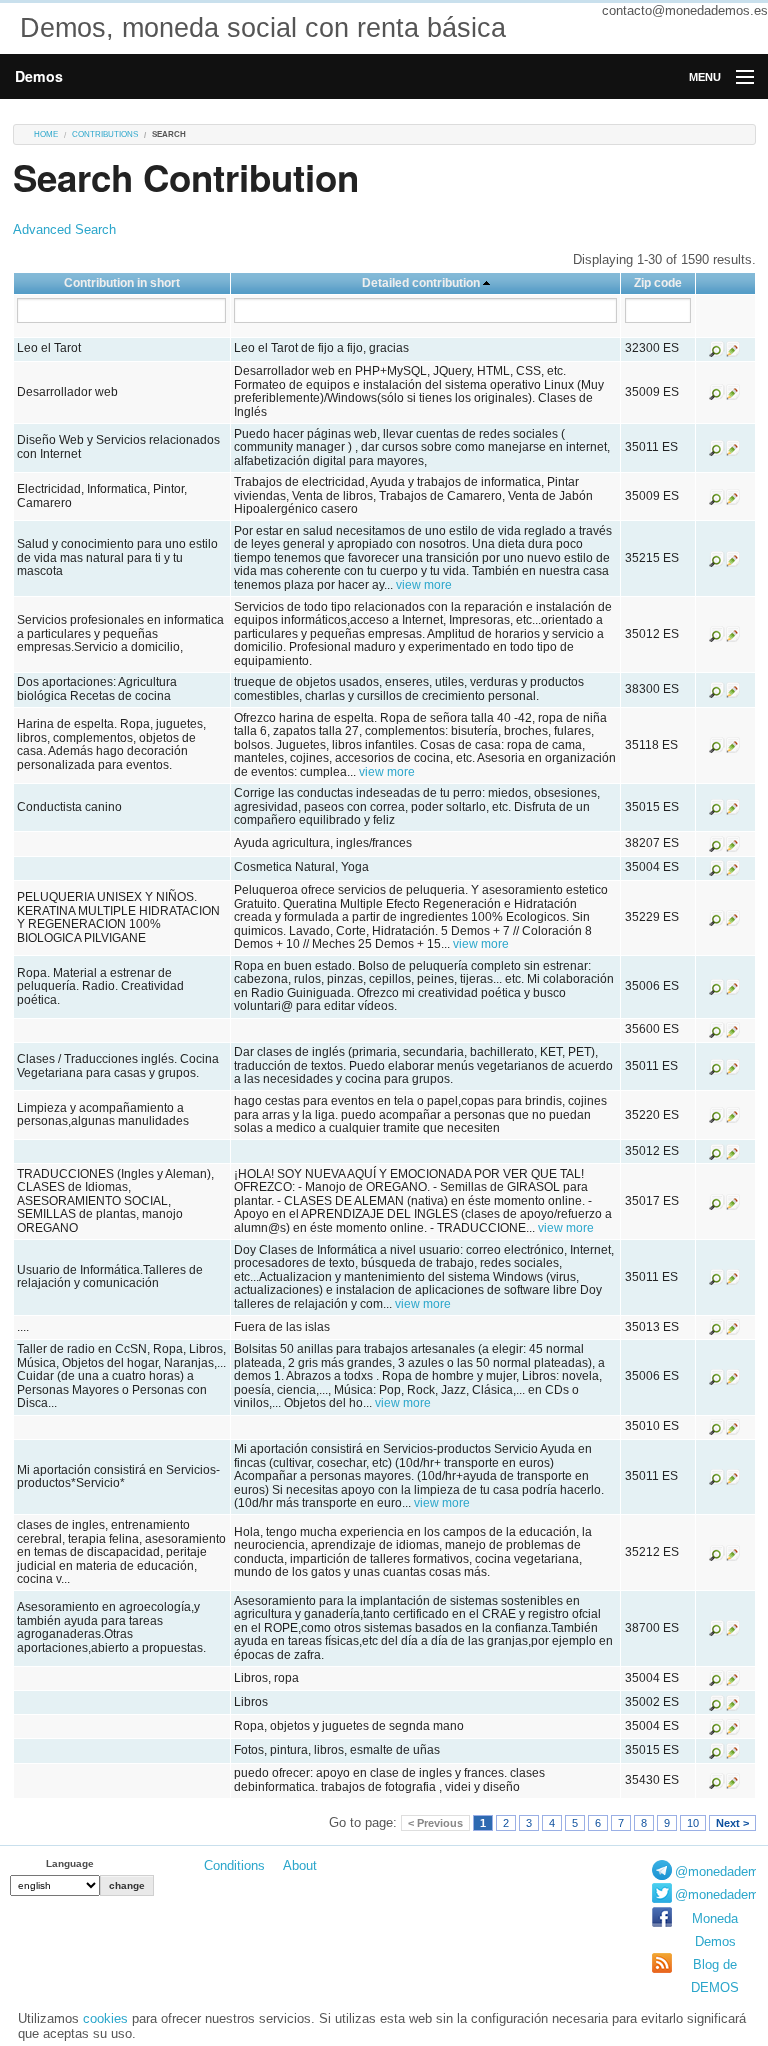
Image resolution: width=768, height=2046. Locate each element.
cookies (105, 2018)
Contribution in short (122, 283)
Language (70, 1863)
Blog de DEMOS (715, 1976)
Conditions (234, 1865)
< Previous (435, 1823)
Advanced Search (64, 229)
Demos (39, 76)
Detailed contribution (421, 283)
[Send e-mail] (733, 348)
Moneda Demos (715, 1930)
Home (46, 134)
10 (693, 1823)
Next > (732, 1823)
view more (424, 585)
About (300, 1865)
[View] (717, 348)
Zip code (658, 283)
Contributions (105, 134)
